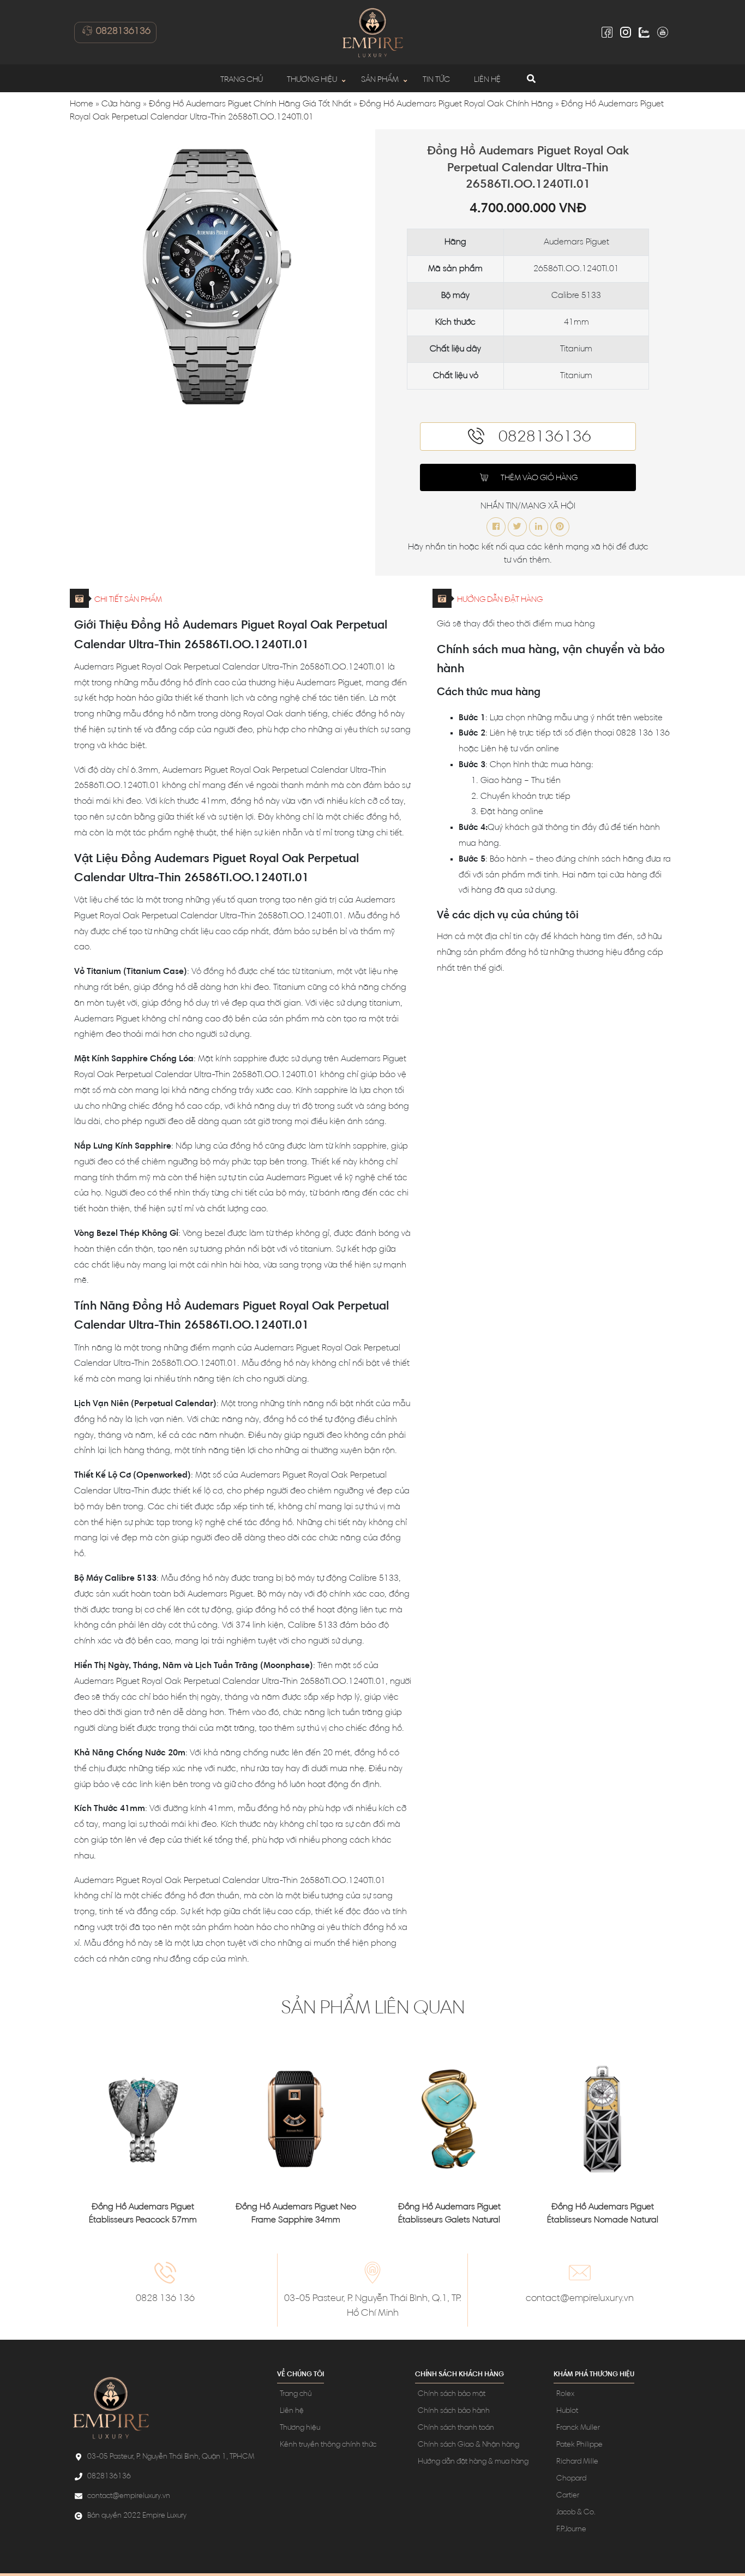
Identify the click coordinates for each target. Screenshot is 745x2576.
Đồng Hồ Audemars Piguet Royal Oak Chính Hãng (456, 104)
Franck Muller (578, 2428)
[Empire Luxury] (372, 32)
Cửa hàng (121, 104)
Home (82, 104)
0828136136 (122, 32)
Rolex (565, 2394)
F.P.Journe (571, 2530)
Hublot (567, 2411)
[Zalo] (644, 32)
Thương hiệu (312, 80)
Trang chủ (242, 80)
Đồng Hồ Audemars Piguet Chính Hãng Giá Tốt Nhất (250, 104)
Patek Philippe (579, 2445)
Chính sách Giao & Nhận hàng (468, 2445)
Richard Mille (577, 2462)
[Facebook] (607, 32)
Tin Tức (436, 80)
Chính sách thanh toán (456, 2428)
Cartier (568, 2496)
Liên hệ (487, 80)
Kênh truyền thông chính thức (328, 2445)
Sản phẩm (380, 80)
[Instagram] (626, 32)
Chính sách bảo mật (452, 2394)
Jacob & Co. (576, 2513)
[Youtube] (663, 32)
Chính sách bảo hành (454, 2411)
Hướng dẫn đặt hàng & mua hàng (473, 2462)
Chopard (571, 2479)
